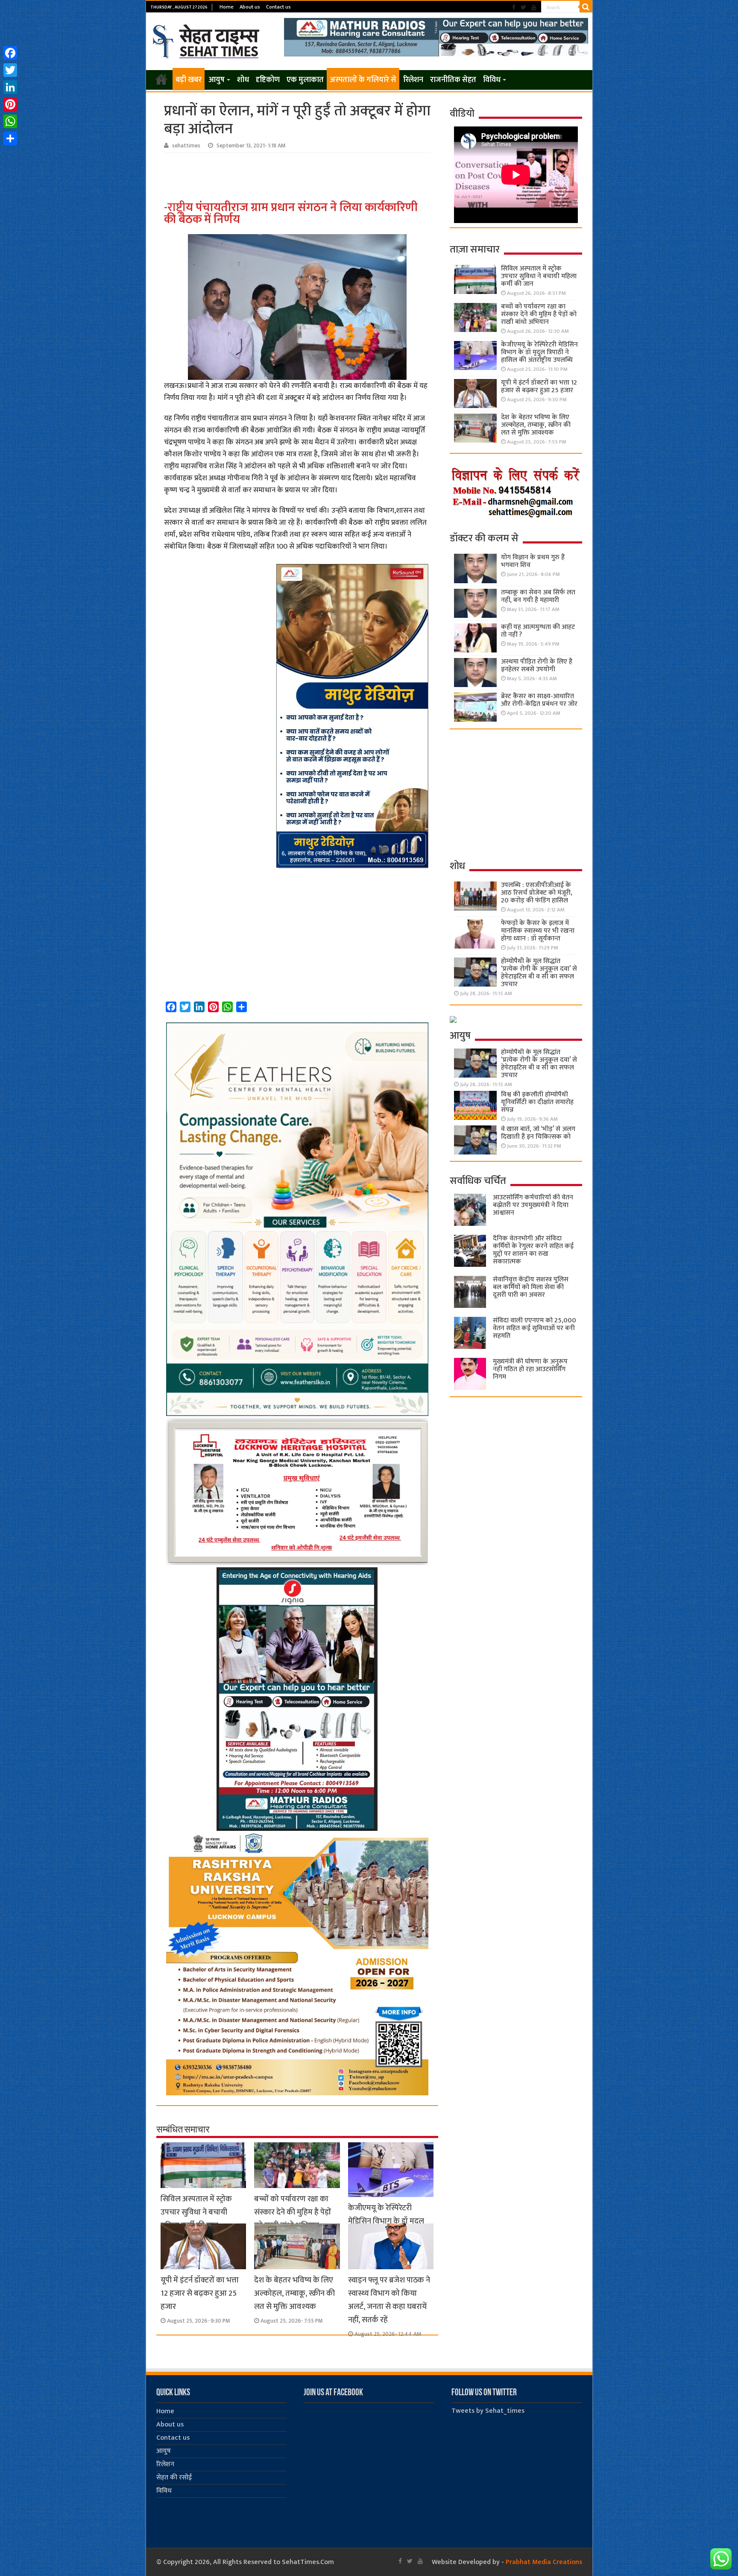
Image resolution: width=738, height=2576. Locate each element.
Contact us (278, 7)
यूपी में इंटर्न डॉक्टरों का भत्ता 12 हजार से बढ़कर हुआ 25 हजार (200, 2293)
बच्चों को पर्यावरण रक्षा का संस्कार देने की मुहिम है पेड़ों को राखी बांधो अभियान (293, 2212)
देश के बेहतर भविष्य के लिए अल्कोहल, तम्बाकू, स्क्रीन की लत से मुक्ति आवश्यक (294, 2293)
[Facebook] (514, 7)
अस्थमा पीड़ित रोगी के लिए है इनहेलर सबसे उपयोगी (537, 665)
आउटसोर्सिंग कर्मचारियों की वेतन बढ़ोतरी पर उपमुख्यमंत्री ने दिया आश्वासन (533, 1205)
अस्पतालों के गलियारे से (363, 80)
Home (227, 7)
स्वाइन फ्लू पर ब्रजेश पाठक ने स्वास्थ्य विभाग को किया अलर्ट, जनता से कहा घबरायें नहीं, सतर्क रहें (389, 2300)
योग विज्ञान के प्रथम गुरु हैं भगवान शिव (533, 561)
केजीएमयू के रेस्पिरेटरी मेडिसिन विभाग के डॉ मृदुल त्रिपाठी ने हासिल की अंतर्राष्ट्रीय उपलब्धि (539, 352)
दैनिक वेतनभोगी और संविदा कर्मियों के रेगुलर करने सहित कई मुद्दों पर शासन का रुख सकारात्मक (533, 1250)
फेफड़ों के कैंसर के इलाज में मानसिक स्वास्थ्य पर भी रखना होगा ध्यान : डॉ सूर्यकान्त (538, 931)
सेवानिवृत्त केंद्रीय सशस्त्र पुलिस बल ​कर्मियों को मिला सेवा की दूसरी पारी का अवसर (531, 1287)
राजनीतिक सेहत (453, 80)
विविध (492, 80)
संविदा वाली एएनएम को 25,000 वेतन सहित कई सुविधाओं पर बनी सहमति (534, 1328)
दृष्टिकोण (268, 80)
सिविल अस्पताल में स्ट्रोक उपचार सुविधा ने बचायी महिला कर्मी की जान (196, 2212)
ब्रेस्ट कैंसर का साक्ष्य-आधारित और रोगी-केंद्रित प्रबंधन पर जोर (539, 700)
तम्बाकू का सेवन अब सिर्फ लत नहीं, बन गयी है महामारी (538, 596)
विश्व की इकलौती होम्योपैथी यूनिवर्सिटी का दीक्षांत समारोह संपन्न (537, 1102)
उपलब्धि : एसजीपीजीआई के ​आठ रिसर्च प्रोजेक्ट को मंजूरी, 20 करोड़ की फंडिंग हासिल (537, 893)
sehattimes (186, 146)
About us (250, 7)
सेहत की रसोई (174, 2478)
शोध (243, 80)
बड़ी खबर (189, 80)
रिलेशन (413, 80)
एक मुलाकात (305, 80)
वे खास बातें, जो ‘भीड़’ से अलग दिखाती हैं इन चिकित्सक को (538, 1133)
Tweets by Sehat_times (488, 2411)
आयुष (217, 80)
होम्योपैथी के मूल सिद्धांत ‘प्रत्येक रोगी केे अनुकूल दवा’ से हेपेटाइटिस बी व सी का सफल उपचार (539, 973)
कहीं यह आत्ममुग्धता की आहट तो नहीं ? (538, 631)
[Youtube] (534, 7)
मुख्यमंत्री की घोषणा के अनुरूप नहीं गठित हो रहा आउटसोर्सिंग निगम (530, 1369)
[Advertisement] (299, 176)
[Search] (586, 7)
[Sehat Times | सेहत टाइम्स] (207, 40)
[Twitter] (523, 7)
